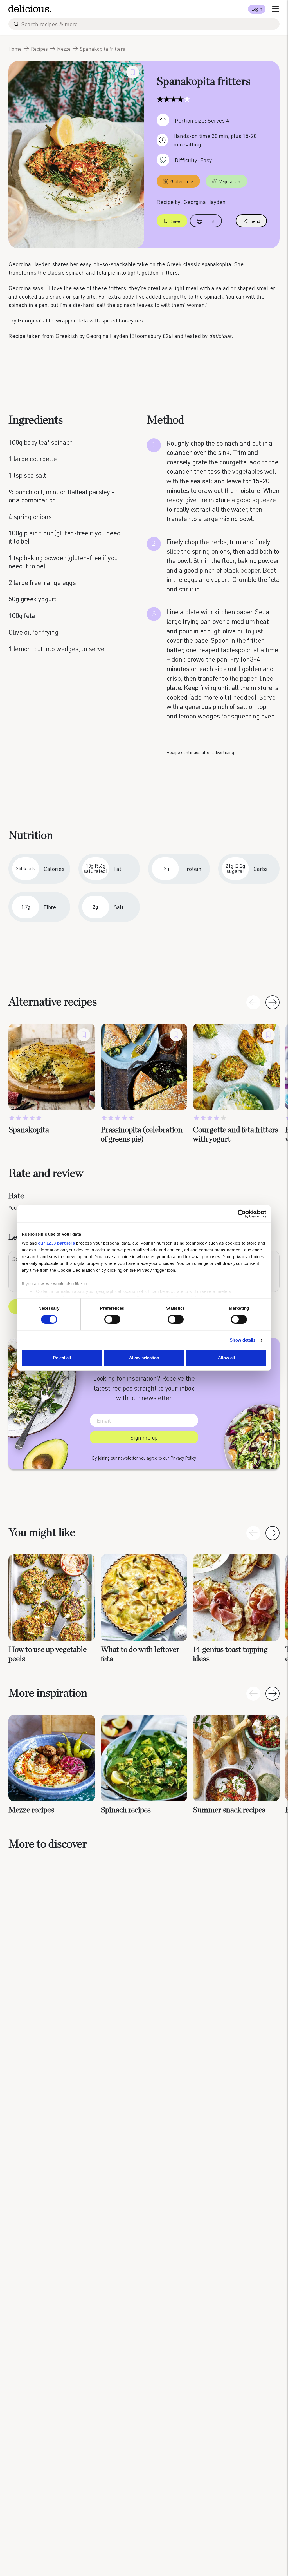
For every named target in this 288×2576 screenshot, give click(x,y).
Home (15, 49)
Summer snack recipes (229, 1810)
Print (210, 221)
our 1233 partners (57, 1243)
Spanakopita (29, 1130)
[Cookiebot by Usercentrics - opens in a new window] (242, 1214)
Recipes (39, 49)
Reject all (62, 1358)
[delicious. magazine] (30, 9)
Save (176, 221)
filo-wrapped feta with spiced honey (90, 320)
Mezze (64, 49)
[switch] (112, 1319)
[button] (273, 1002)
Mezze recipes (31, 1810)
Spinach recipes (126, 1810)
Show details (243, 1340)
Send (255, 221)
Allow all (226, 1358)
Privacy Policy (183, 1458)
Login (257, 9)
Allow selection (144, 1358)
